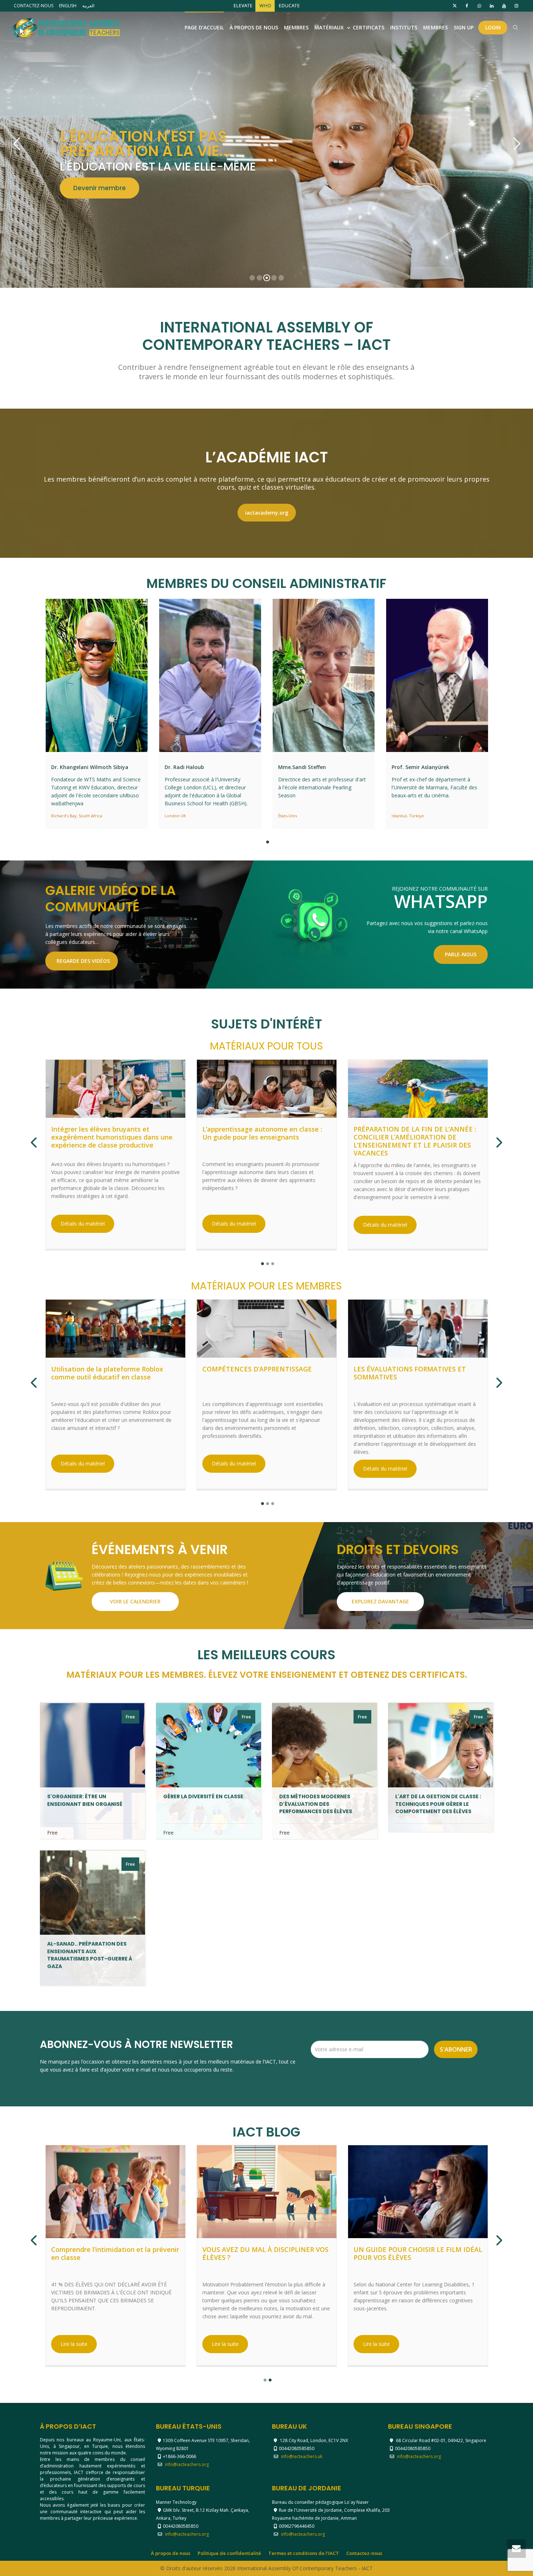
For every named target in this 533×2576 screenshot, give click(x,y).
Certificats (369, 27)
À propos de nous (254, 27)
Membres (296, 27)
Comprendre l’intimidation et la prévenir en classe (115, 2254)
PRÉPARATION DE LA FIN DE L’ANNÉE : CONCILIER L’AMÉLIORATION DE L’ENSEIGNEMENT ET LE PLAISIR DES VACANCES (415, 1141)
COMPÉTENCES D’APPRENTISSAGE (257, 1369)
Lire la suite (74, 2344)
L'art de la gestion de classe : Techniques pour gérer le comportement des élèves (438, 1804)
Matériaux (330, 27)
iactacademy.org (267, 513)
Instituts (404, 27)
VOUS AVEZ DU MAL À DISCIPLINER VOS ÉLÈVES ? (265, 2254)
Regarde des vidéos (83, 961)
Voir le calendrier (135, 1601)
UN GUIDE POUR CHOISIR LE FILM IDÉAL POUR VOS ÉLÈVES (418, 2254)
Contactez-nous (364, 2553)
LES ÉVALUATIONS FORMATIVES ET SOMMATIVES (410, 1373)
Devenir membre (441, 195)
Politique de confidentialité (229, 2553)
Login (493, 27)
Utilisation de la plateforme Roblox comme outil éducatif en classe (107, 1373)
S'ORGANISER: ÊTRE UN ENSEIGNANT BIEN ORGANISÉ (85, 1800)
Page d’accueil (204, 27)
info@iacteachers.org (187, 2464)
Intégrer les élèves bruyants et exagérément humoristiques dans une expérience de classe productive (112, 1137)
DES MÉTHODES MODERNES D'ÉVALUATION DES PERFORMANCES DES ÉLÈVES (316, 1804)
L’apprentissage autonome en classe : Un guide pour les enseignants (262, 1133)
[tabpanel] (97, 714)
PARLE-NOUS (461, 954)
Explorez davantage (380, 1601)
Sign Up (464, 27)
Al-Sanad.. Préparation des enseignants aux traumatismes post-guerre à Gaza (90, 1955)
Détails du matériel (83, 1224)
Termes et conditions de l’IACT (304, 2553)
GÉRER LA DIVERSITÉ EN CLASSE (203, 1796)
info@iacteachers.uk (302, 2456)
